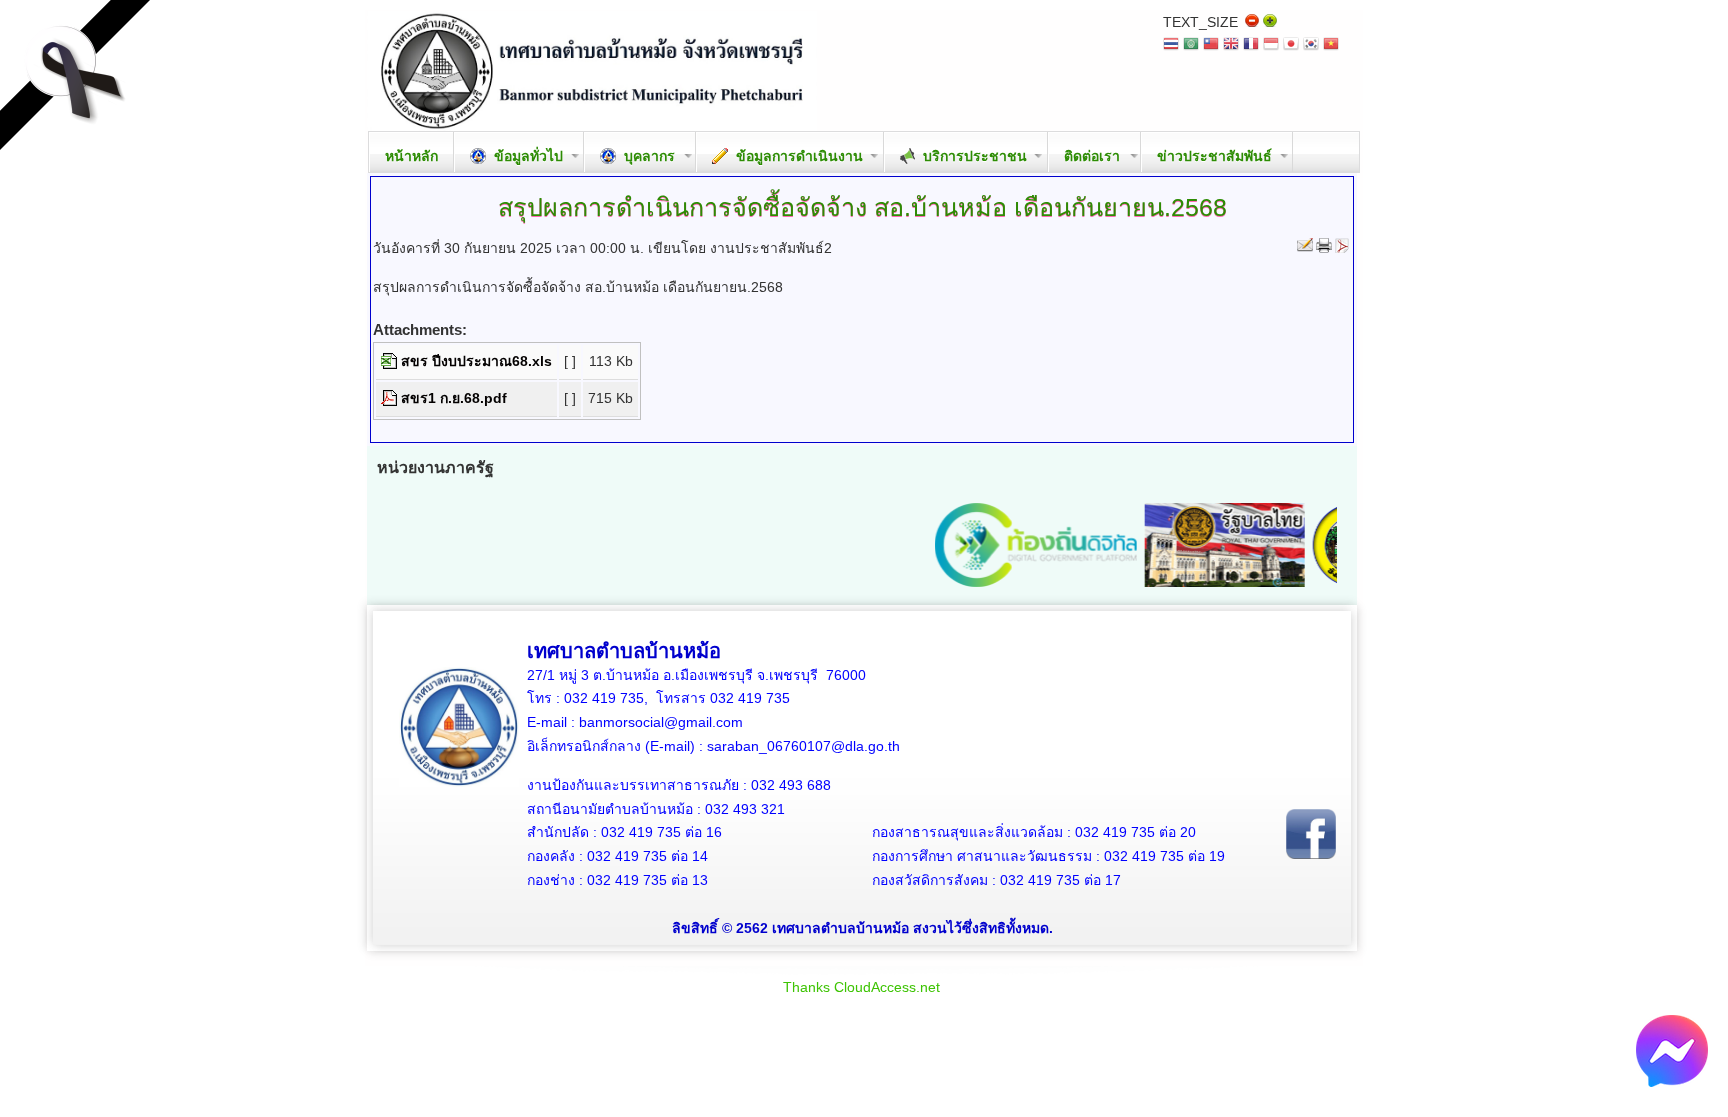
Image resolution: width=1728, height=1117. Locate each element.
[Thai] (1171, 45)
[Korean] (1311, 45)
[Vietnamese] (1331, 45)
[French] (1251, 45)
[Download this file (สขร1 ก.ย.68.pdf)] (391, 398)
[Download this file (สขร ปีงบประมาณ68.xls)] (391, 361)
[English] (1231, 45)
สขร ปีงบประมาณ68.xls (476, 361)
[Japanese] (1291, 45)
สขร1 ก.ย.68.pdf (454, 398)
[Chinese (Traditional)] (1211, 45)
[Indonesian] (1271, 45)
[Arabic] (1191, 45)
